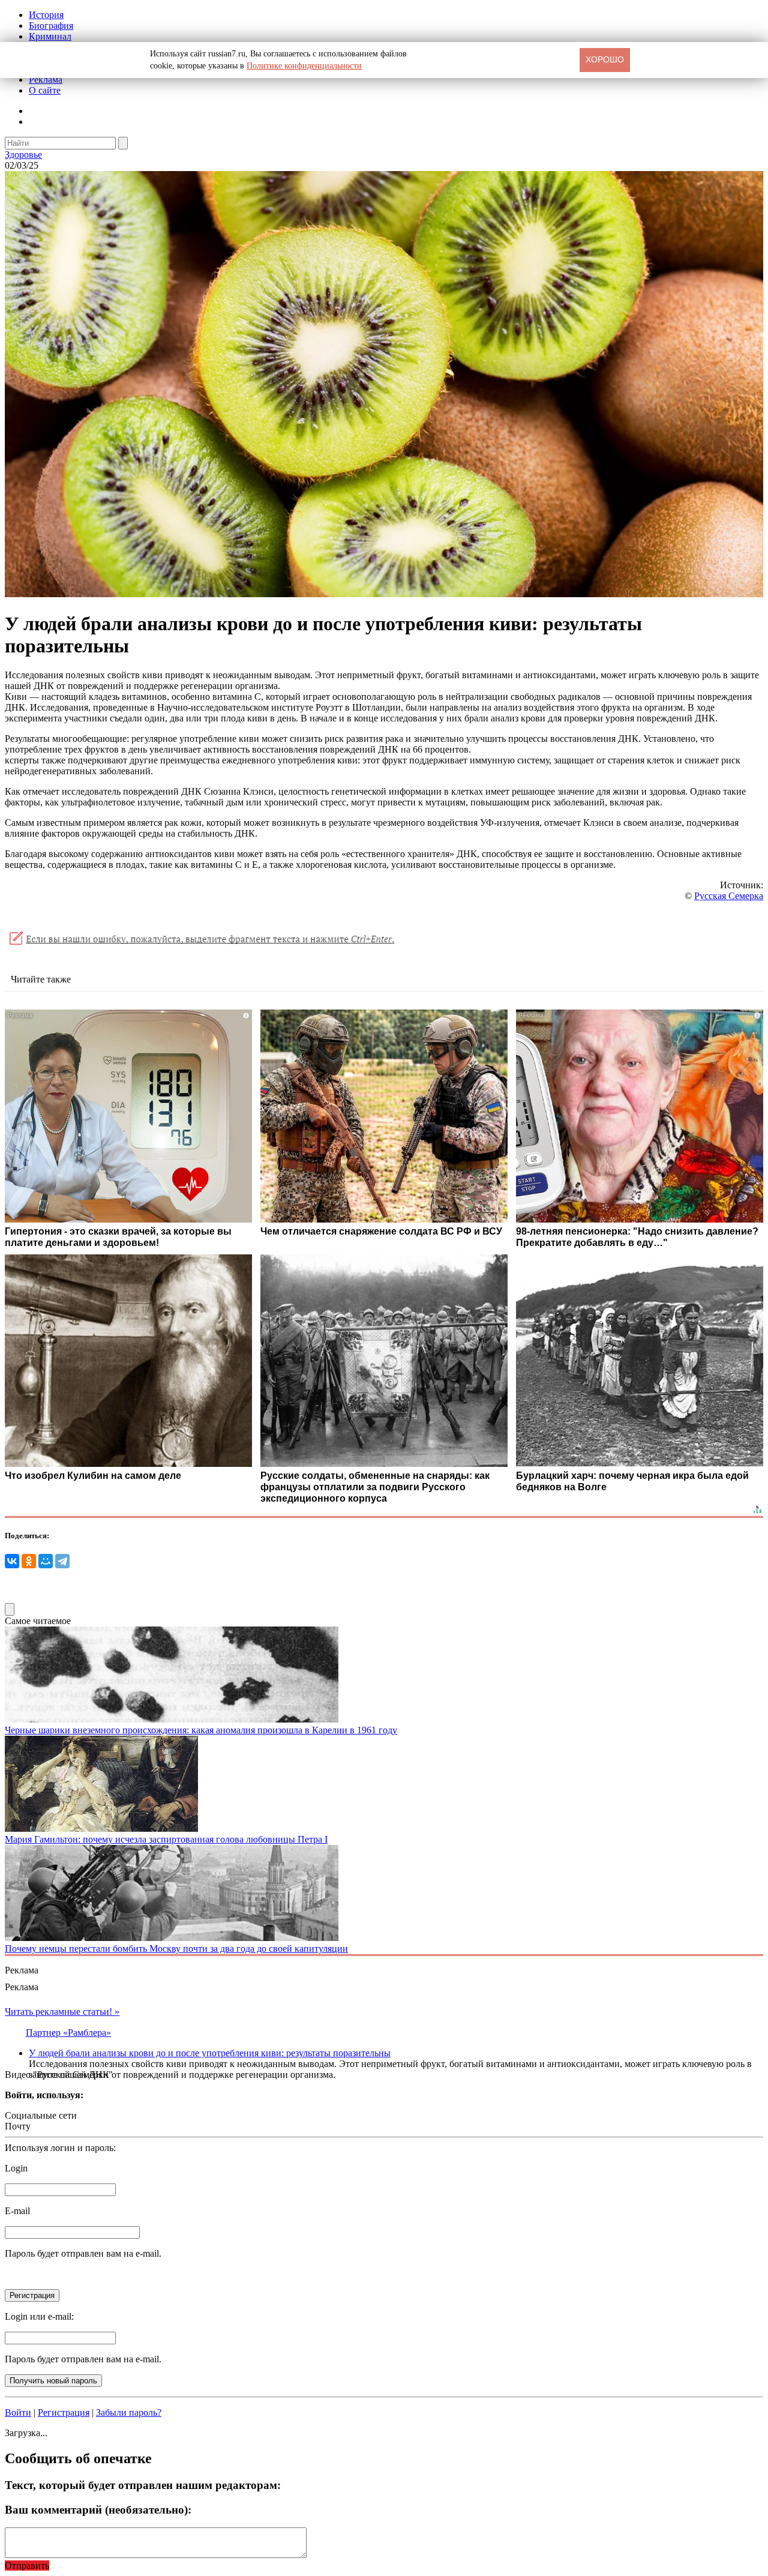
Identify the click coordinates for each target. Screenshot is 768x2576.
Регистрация (64, 2412)
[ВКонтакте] (12, 1561)
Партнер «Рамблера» (68, 2033)
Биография (51, 26)
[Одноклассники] (29, 1561)
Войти (18, 2412)
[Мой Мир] (46, 1561)
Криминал (50, 36)
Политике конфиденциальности (304, 66)
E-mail (17, 2211)
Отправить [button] (27, 2565)
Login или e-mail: (39, 2316)
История (46, 15)
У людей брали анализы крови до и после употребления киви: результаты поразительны (210, 2053)
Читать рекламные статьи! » (62, 2012)
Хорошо (605, 59)
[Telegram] (62, 1561)
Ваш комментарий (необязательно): (98, 2510)
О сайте (45, 90)
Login (16, 2168)
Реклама (46, 80)
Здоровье (23, 155)
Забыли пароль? (129, 2412)
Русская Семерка (729, 896)
